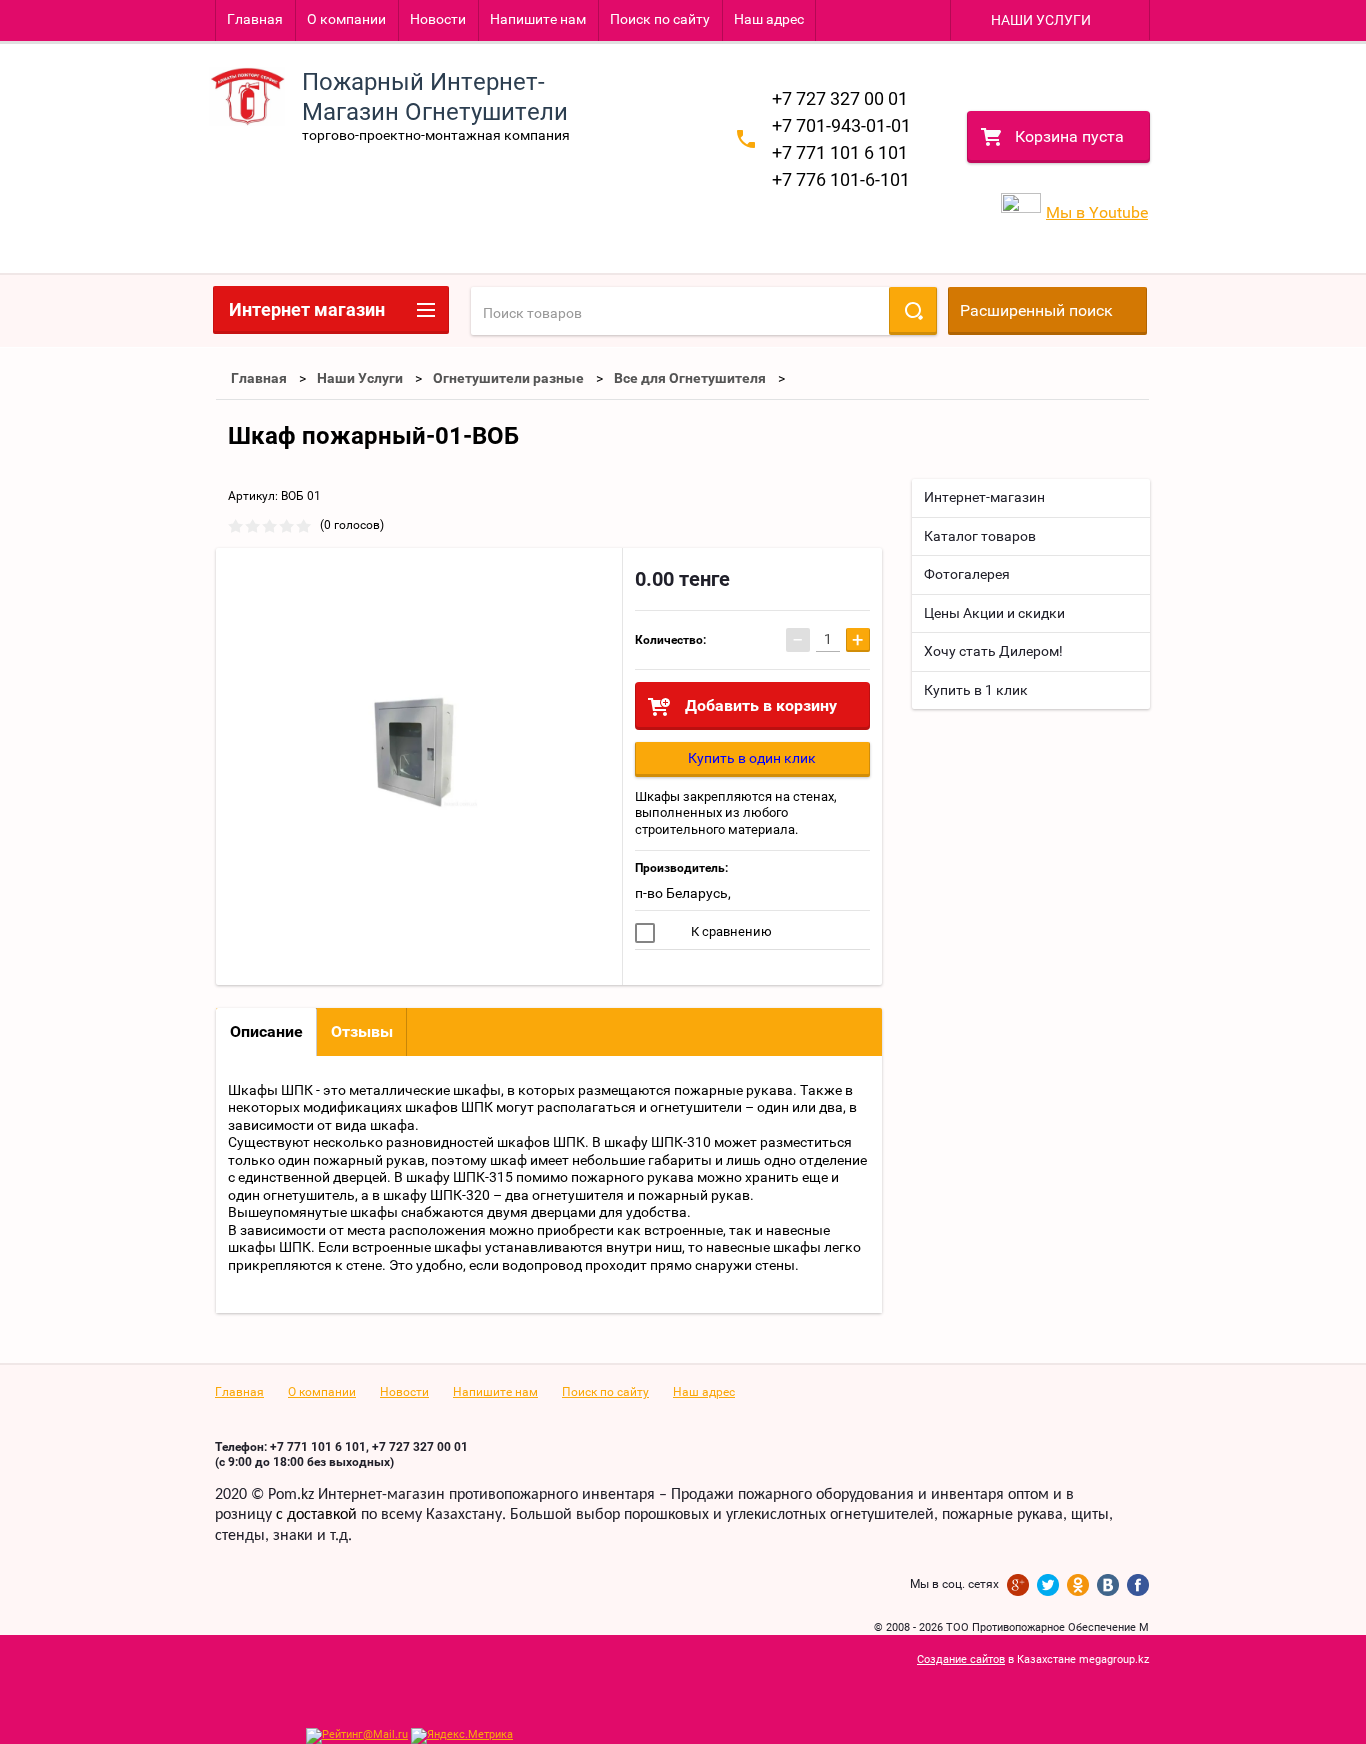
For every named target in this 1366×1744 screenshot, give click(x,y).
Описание (266, 1031)
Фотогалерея (967, 574)
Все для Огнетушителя (690, 378)
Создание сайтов (961, 1659)
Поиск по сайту (660, 19)
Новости (438, 19)
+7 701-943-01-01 (841, 125)
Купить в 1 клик (976, 690)
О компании (346, 19)
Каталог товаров (980, 536)
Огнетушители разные (508, 378)
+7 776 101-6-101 (841, 179)
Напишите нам (538, 19)
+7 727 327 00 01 (840, 98)
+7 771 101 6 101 (840, 152)
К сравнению (730, 931)
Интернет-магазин (984, 497)
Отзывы (362, 1031)
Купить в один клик (752, 758)
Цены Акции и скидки (994, 613)
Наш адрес (769, 19)
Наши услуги (1041, 20)
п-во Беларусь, (683, 893)
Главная (255, 19)
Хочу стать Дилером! (993, 651)
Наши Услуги (360, 378)
